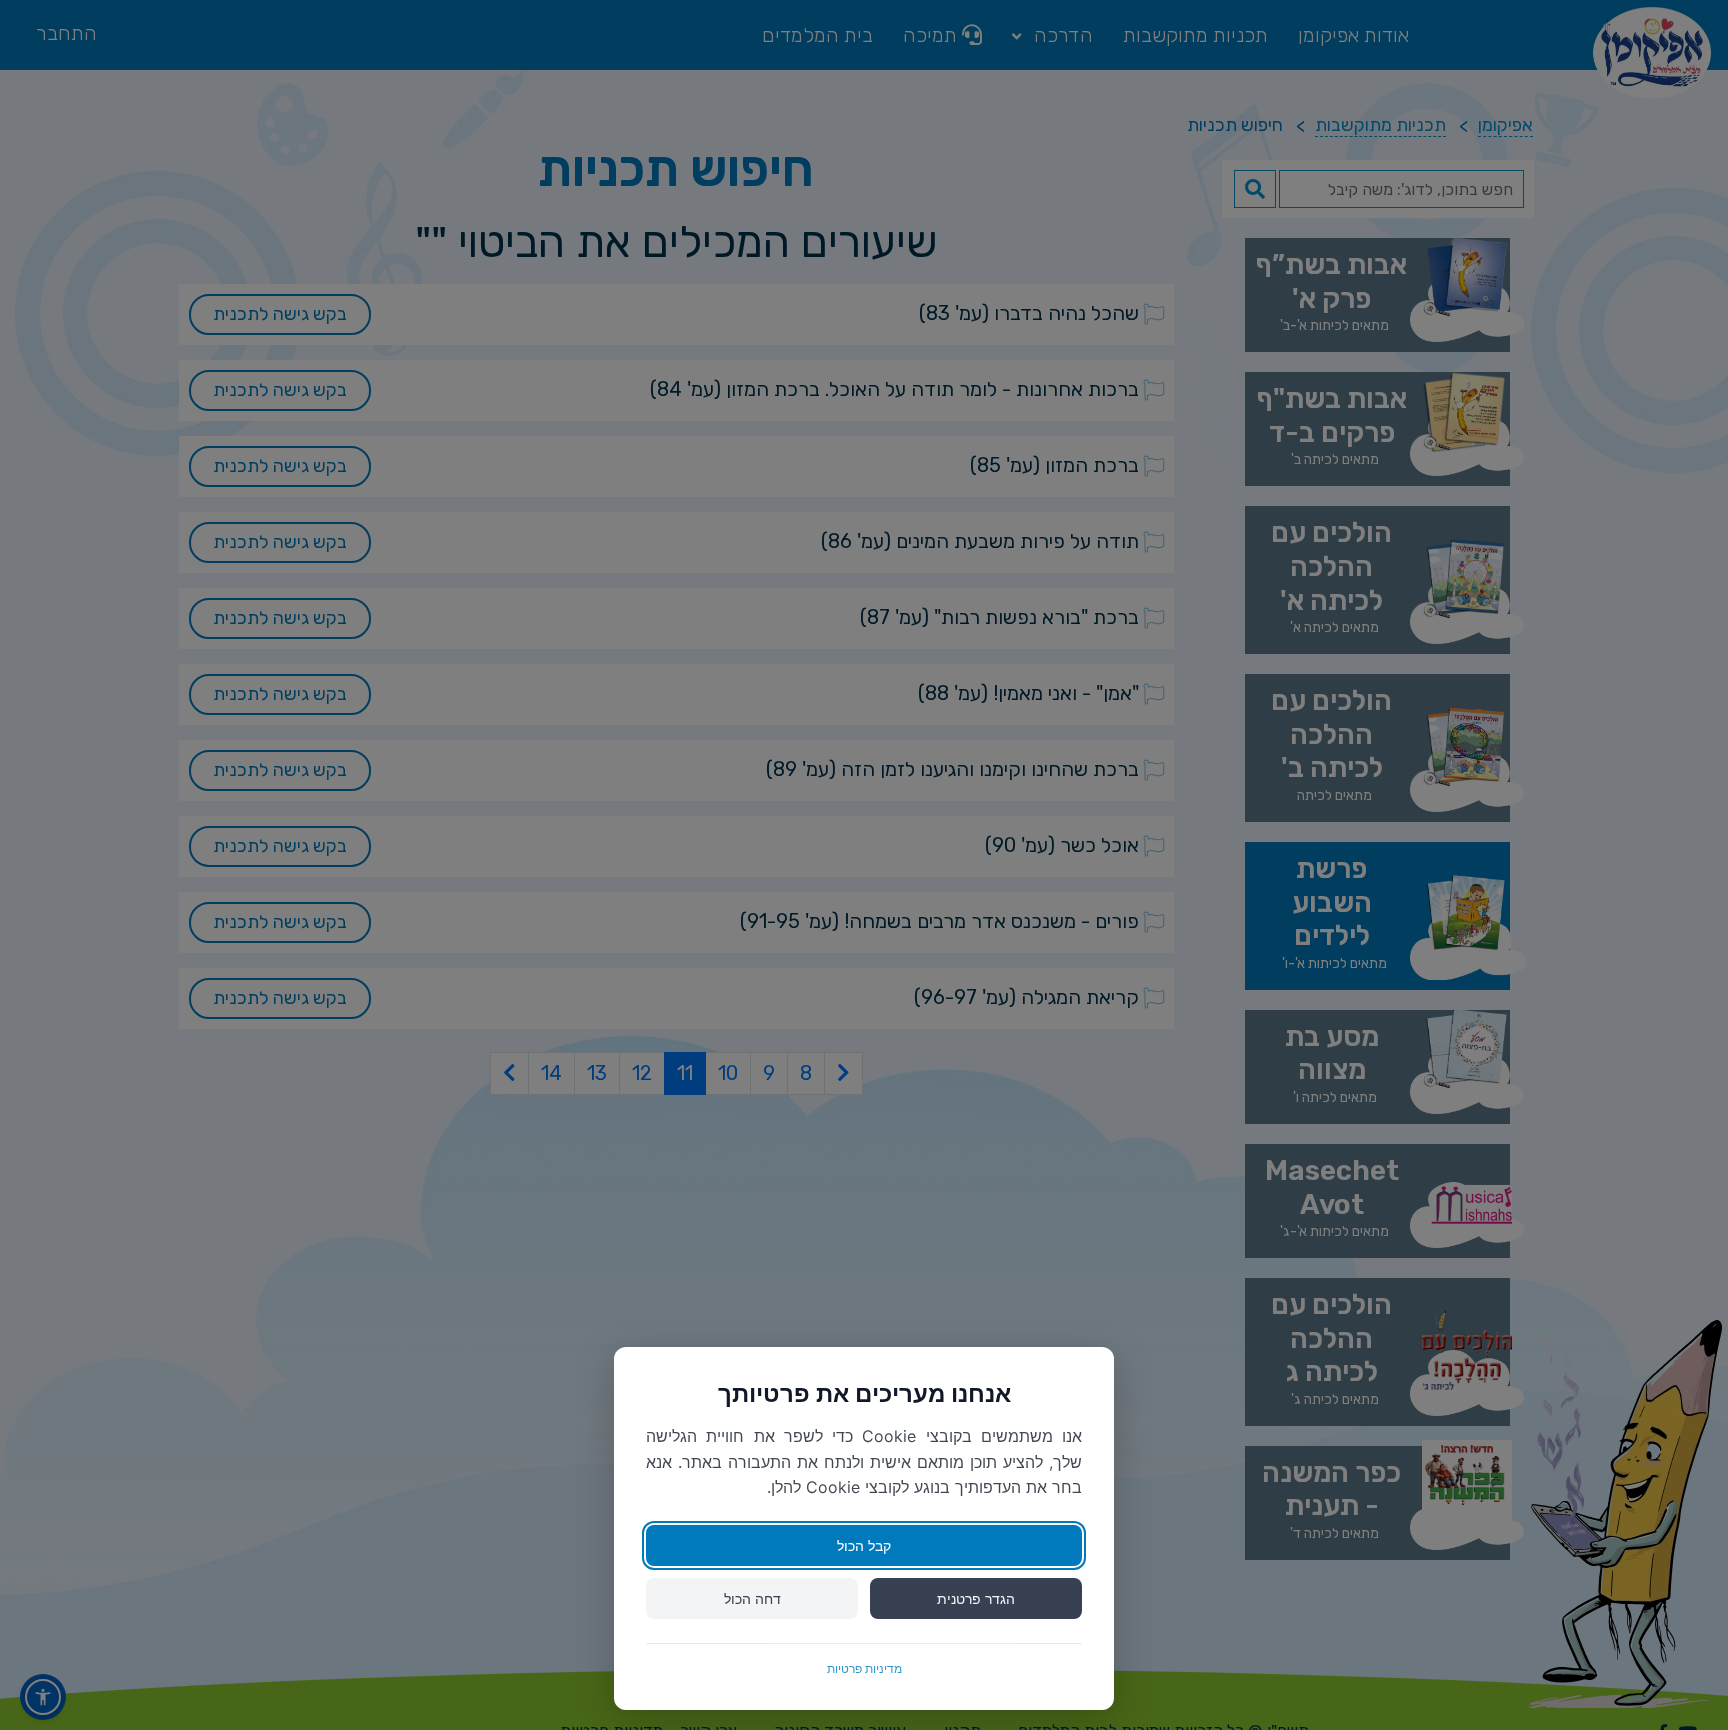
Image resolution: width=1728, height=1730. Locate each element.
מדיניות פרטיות (864, 1668)
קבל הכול (864, 1545)
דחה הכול (752, 1598)
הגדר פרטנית (976, 1598)
